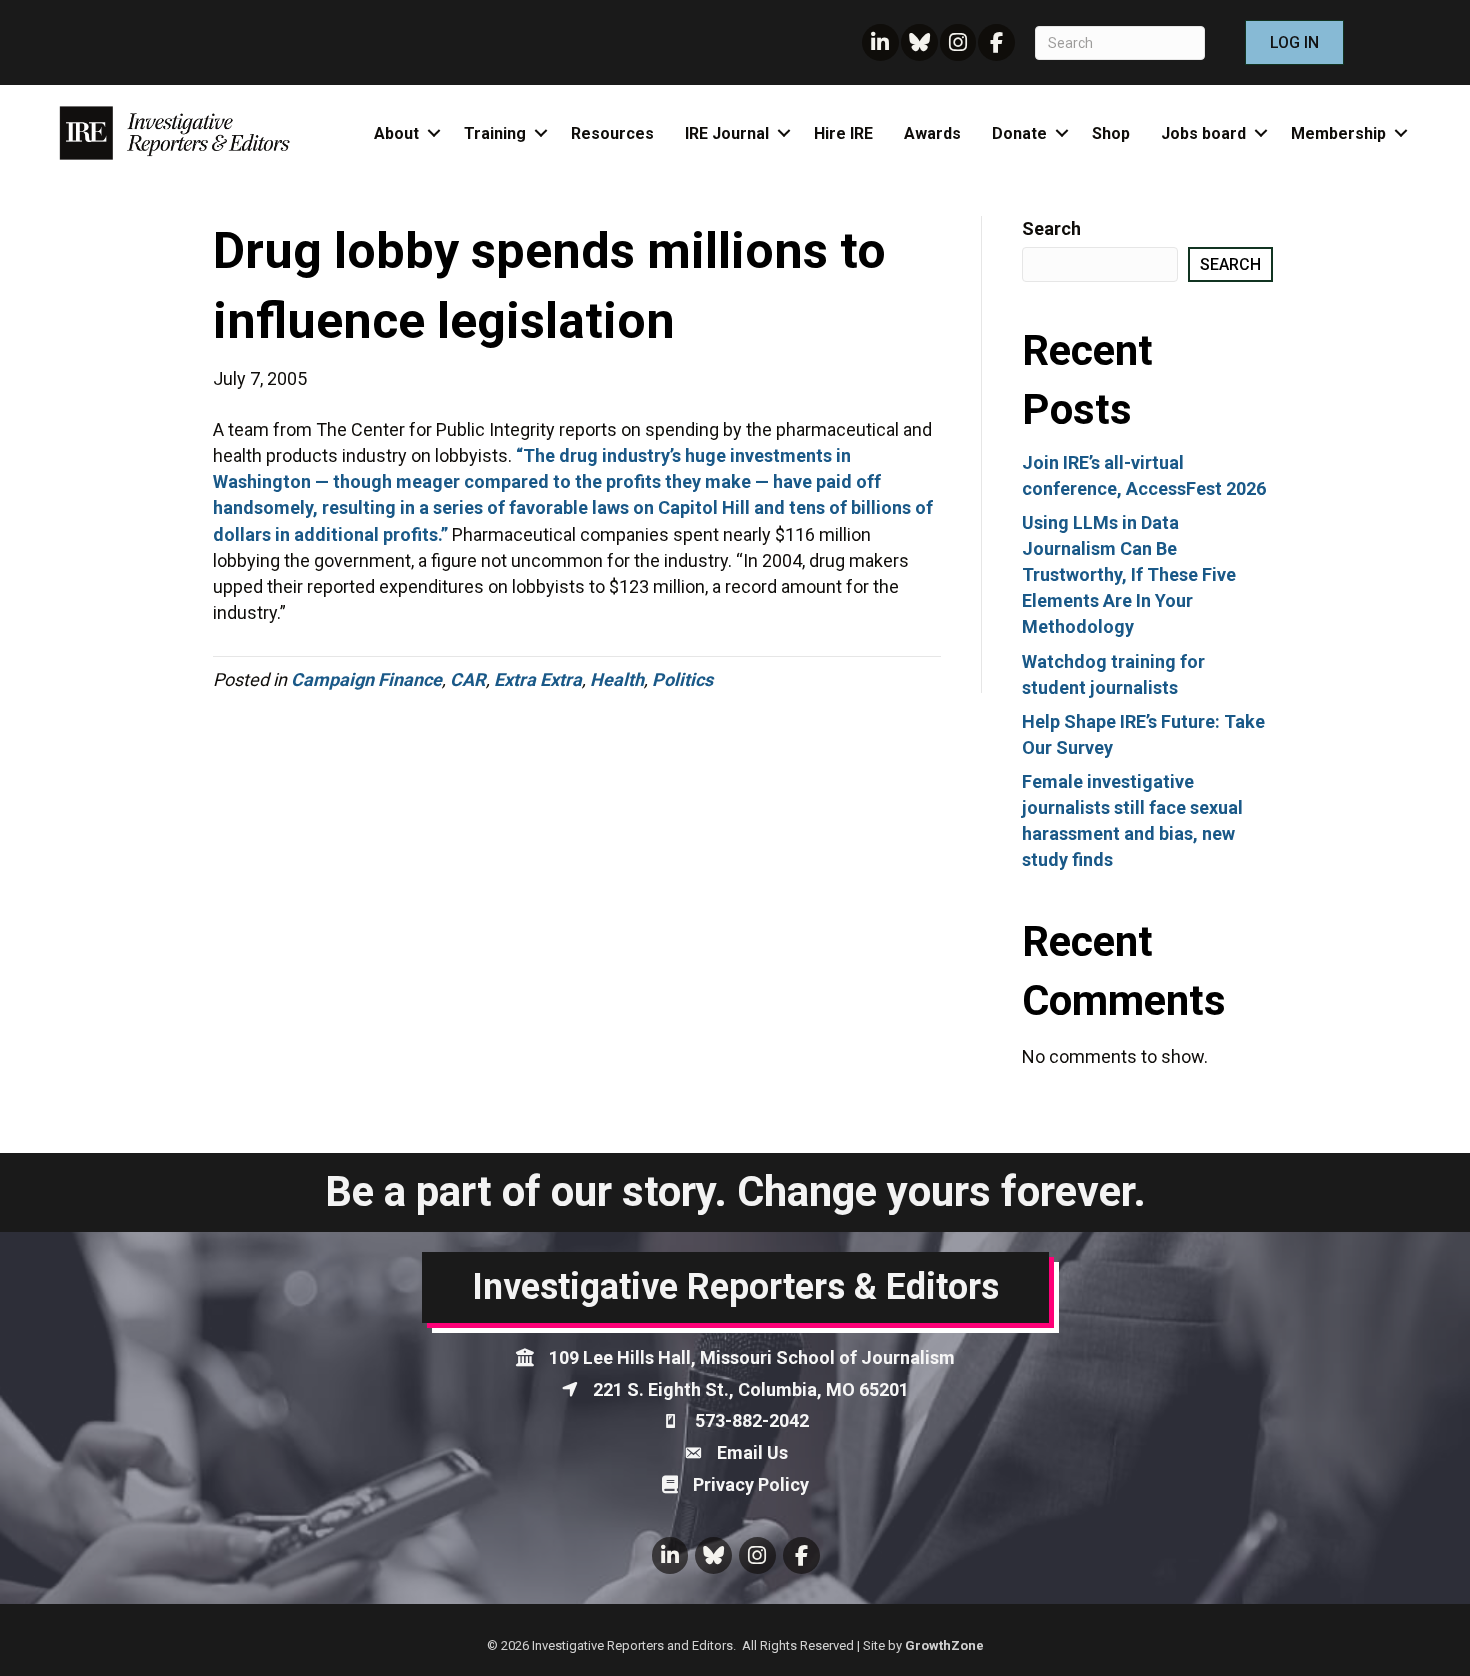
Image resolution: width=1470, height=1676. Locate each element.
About (396, 133)
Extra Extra (538, 679)
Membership (1338, 133)
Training (495, 133)
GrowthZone (944, 1645)
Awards (932, 133)
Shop (1111, 133)
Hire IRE (843, 133)
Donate (1019, 133)
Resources (612, 133)
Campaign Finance (366, 679)
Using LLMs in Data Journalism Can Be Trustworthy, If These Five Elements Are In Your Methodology (1129, 574)
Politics (682, 679)
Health (617, 679)
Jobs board (1203, 133)
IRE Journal (727, 133)
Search (1051, 228)
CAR (468, 679)
